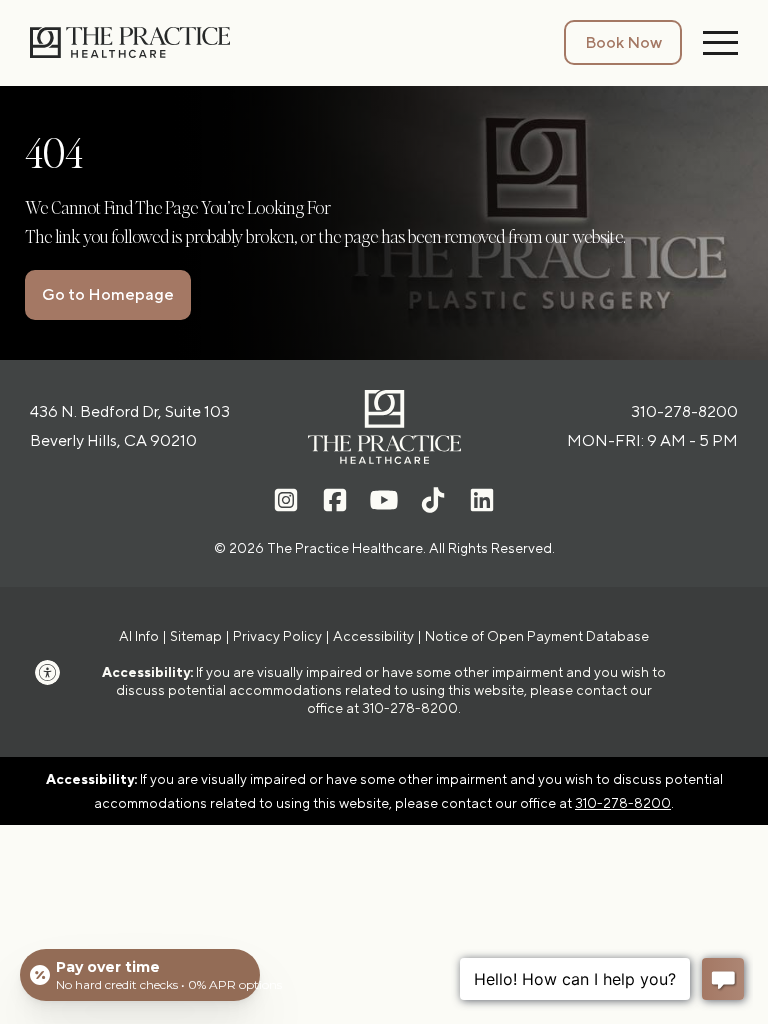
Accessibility (373, 636)
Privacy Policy (277, 636)
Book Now (623, 42)
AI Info (139, 636)
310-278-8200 (684, 411)
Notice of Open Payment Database (537, 636)
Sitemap (196, 636)
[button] (54, 672)
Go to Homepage (108, 294)
